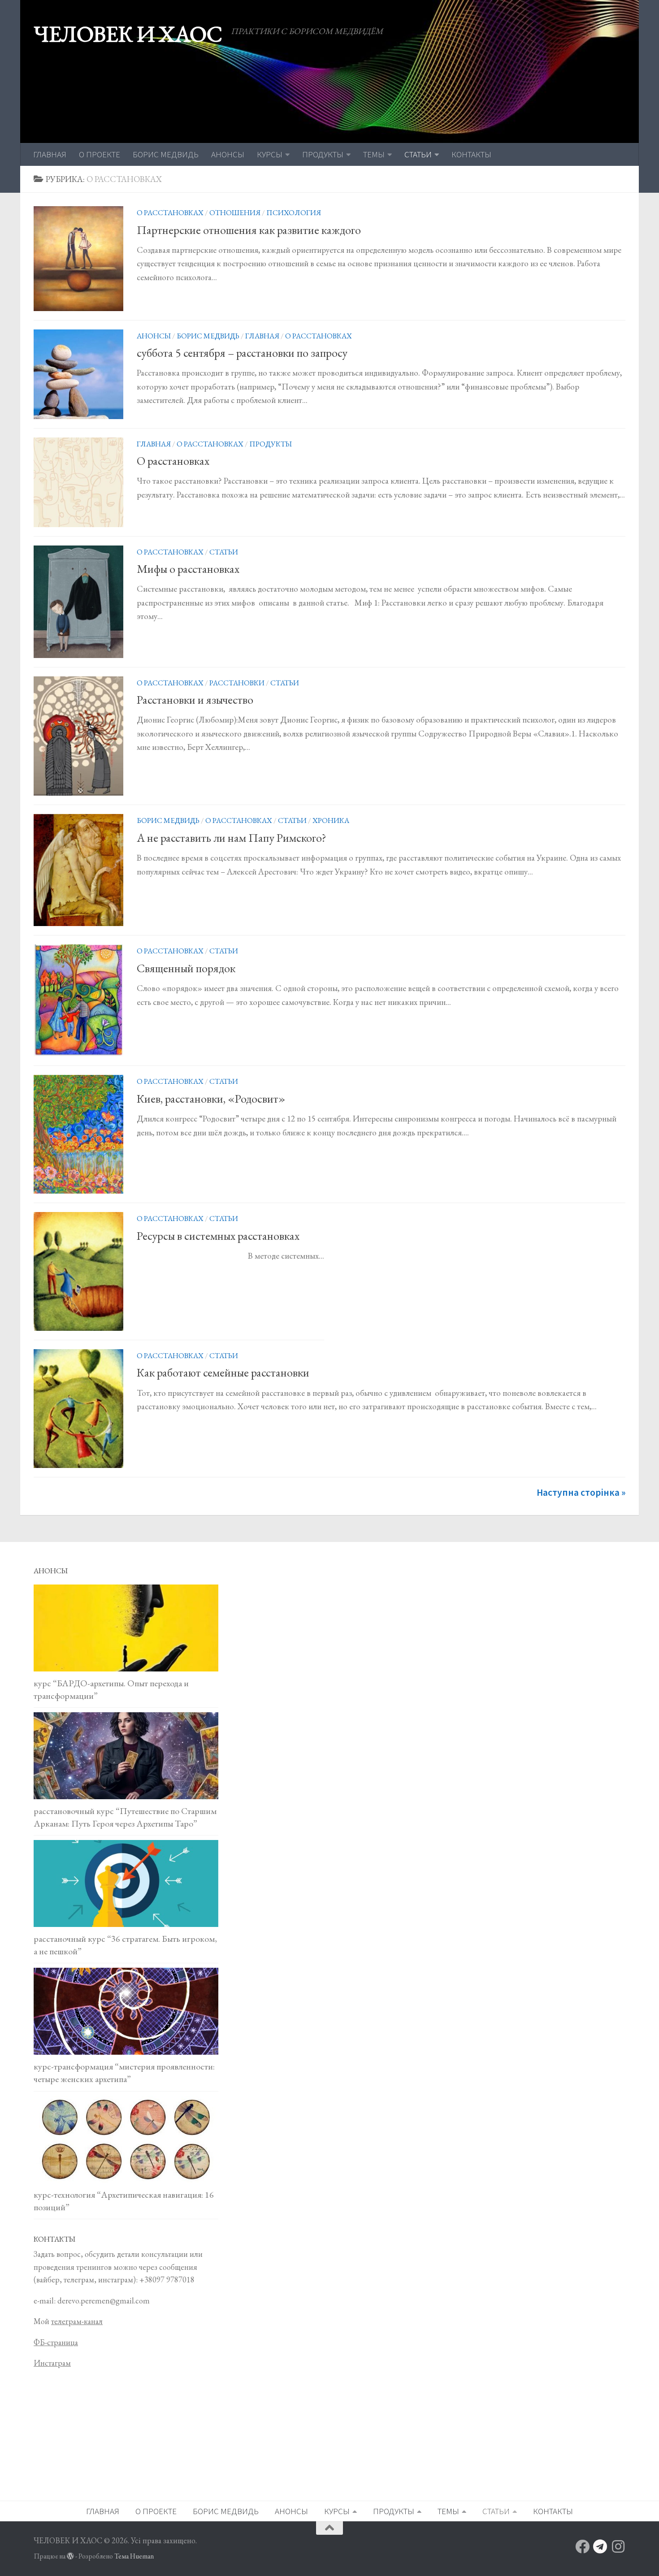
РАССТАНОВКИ (237, 683)
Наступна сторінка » (581, 1492)
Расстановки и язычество (195, 700)
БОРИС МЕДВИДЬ (166, 154)
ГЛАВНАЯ (50, 154)
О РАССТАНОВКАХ (170, 212)
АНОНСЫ (228, 154)
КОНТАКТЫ (471, 154)
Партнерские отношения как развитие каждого (249, 230)
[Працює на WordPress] (70, 2556)
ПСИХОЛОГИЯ (294, 212)
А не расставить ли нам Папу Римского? (232, 838)
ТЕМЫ (374, 154)
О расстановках (173, 461)
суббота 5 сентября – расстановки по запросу (242, 353)
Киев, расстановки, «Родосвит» (211, 1099)
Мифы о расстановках (188, 569)
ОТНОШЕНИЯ (235, 212)
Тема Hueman (134, 2556)
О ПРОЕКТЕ (100, 154)
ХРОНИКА (331, 820)
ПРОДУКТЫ (323, 154)
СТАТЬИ (418, 154)
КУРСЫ (270, 154)
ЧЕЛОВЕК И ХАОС (128, 34)
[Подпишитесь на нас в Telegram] (600, 2546)
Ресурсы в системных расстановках (218, 1236)
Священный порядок (186, 968)
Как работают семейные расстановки (223, 1372)
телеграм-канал (77, 2321)
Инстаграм (52, 2363)
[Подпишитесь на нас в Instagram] (618, 2546)
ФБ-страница (56, 2342)
